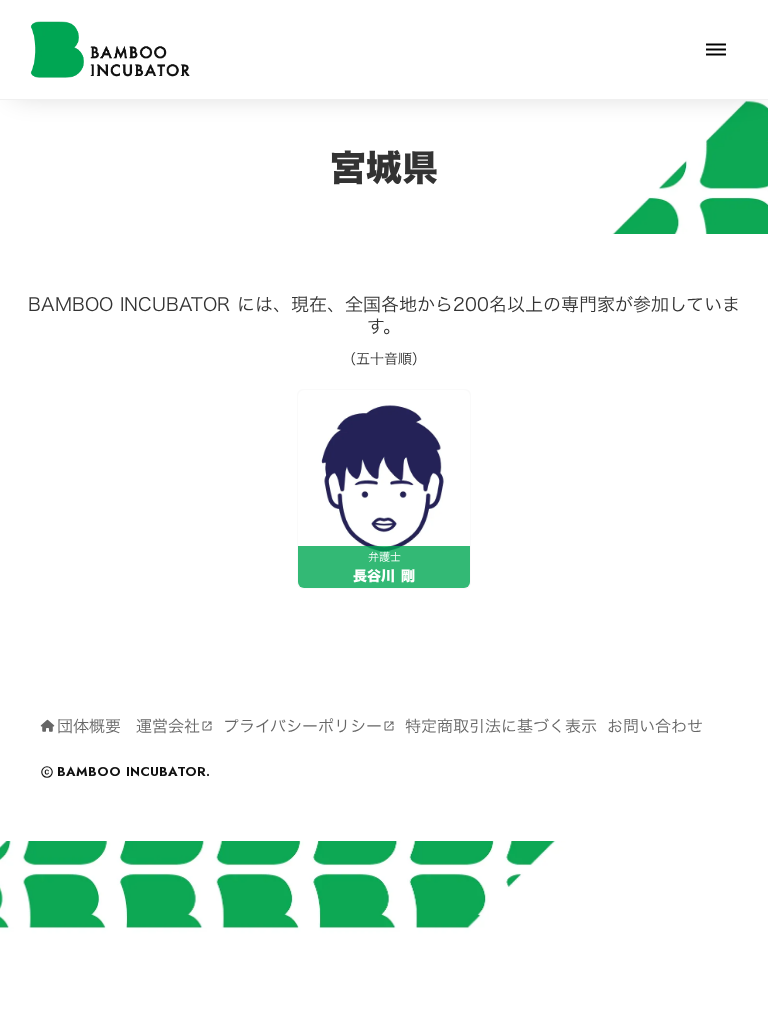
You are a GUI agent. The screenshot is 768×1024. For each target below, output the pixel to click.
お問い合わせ (655, 726)
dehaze (716, 50)
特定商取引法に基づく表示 (501, 726)
